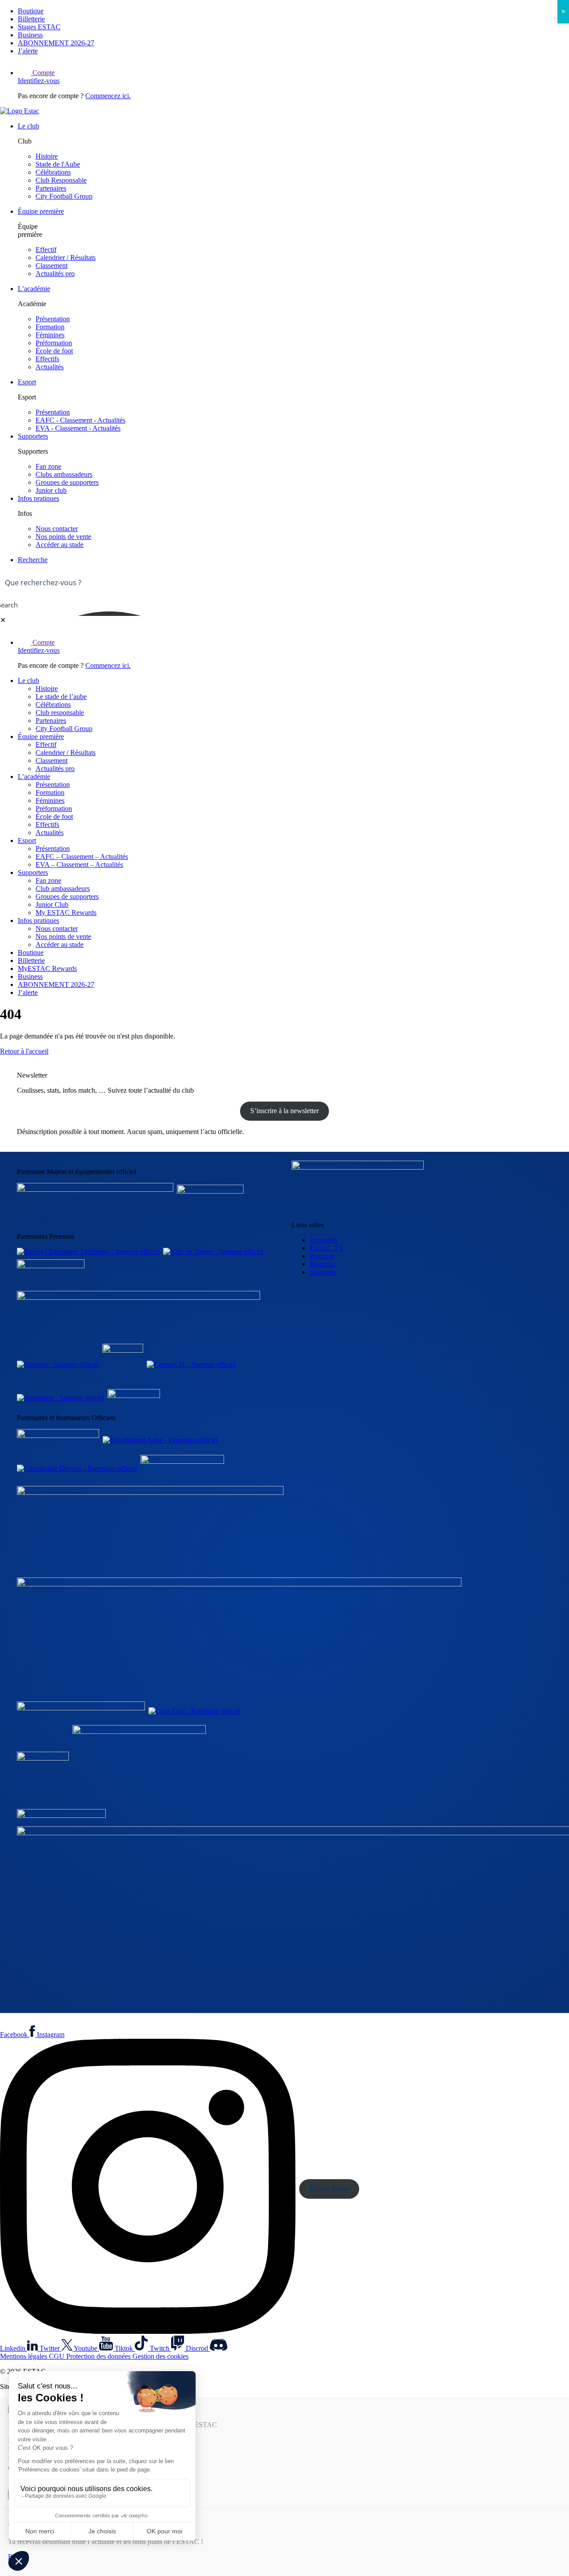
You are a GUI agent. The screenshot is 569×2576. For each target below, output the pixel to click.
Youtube (86, 2348)
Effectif (46, 250)
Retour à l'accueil (24, 1051)
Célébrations (53, 172)
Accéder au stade (60, 545)
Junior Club (52, 905)
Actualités (50, 367)
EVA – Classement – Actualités (79, 865)
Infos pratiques (38, 498)
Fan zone (48, 466)
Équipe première (41, 211)
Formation (50, 327)
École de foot (54, 351)
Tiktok (125, 2348)
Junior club (51, 490)
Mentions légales (24, 2356)
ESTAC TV (327, 1248)
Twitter (50, 2348)
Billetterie (31, 19)
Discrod (198, 2348)
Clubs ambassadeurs (64, 474)
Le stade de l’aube (61, 697)
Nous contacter (57, 529)
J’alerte (28, 51)
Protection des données (99, 2356)
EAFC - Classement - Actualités (80, 420)
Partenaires (51, 188)
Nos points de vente (63, 537)
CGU (58, 2356)
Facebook (15, 2035)
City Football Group (64, 196)
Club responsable (60, 713)
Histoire (47, 156)
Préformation (54, 343)
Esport (27, 382)
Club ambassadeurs (63, 889)
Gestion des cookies (160, 2356)
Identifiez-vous (39, 81)
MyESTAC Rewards (47, 968)
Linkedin (14, 2348)
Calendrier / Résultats (66, 258)
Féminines (50, 335)
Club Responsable (61, 180)
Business (30, 35)
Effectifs (47, 359)
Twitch (160, 2348)
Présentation (53, 319)
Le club (28, 126)
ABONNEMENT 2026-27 (56, 43)
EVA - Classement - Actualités (78, 428)
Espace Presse (329, 2189)
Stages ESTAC (39, 27)
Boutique (31, 11)
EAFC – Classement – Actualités (82, 857)
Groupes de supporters (67, 482)
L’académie (34, 289)
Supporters (33, 436)
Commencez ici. (108, 96)
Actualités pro (55, 274)
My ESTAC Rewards (66, 913)
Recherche (33, 560)
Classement (52, 266)
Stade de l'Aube (58, 164)
